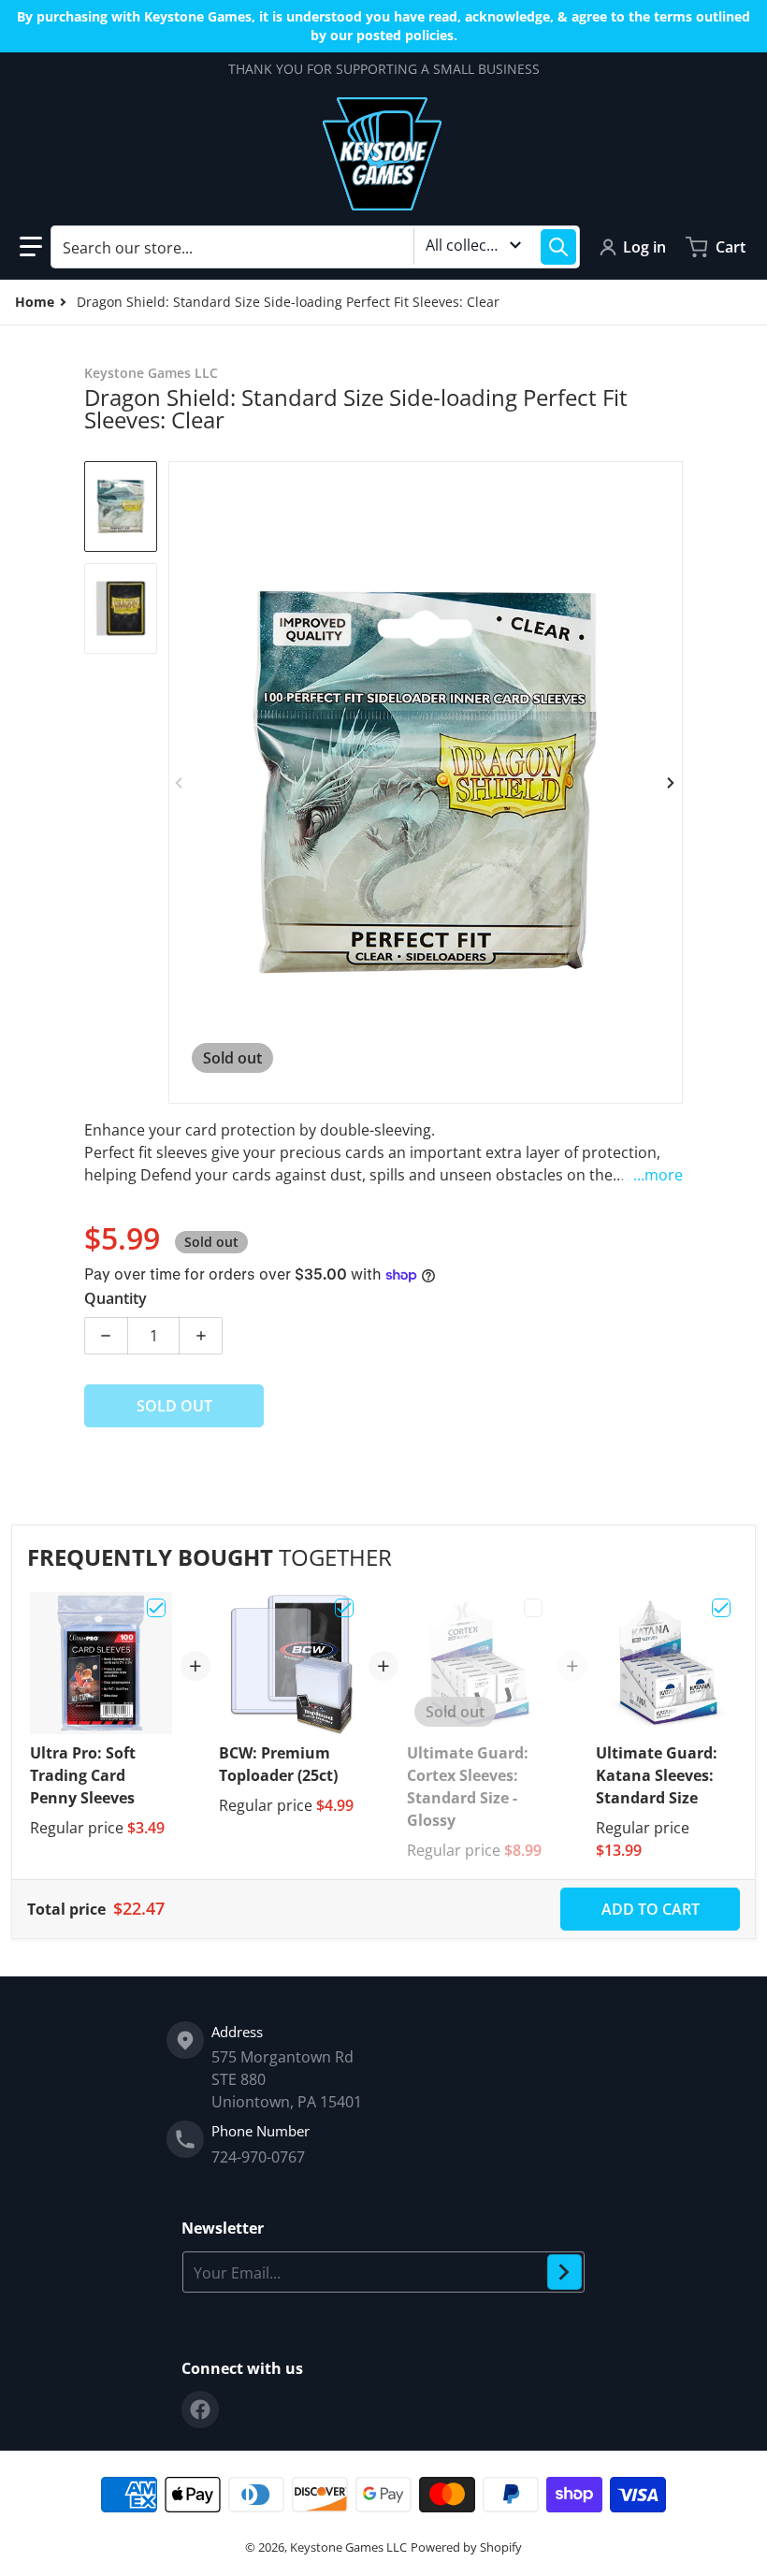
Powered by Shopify (466, 2547)
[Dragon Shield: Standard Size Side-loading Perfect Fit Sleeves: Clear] (121, 507)
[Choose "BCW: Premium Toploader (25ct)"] (344, 1608)
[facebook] (200, 2410)
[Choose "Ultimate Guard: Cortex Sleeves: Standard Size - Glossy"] (533, 1608)
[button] (31, 247)
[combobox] (315, 247)
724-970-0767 (258, 2157)
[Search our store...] (558, 247)
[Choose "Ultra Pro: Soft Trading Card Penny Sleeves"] (156, 1608)
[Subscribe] (564, 2272)
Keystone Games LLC (348, 2547)
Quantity (116, 1298)
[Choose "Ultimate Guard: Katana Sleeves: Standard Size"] (721, 1608)
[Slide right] (672, 783)
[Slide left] (180, 783)
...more (658, 1175)
